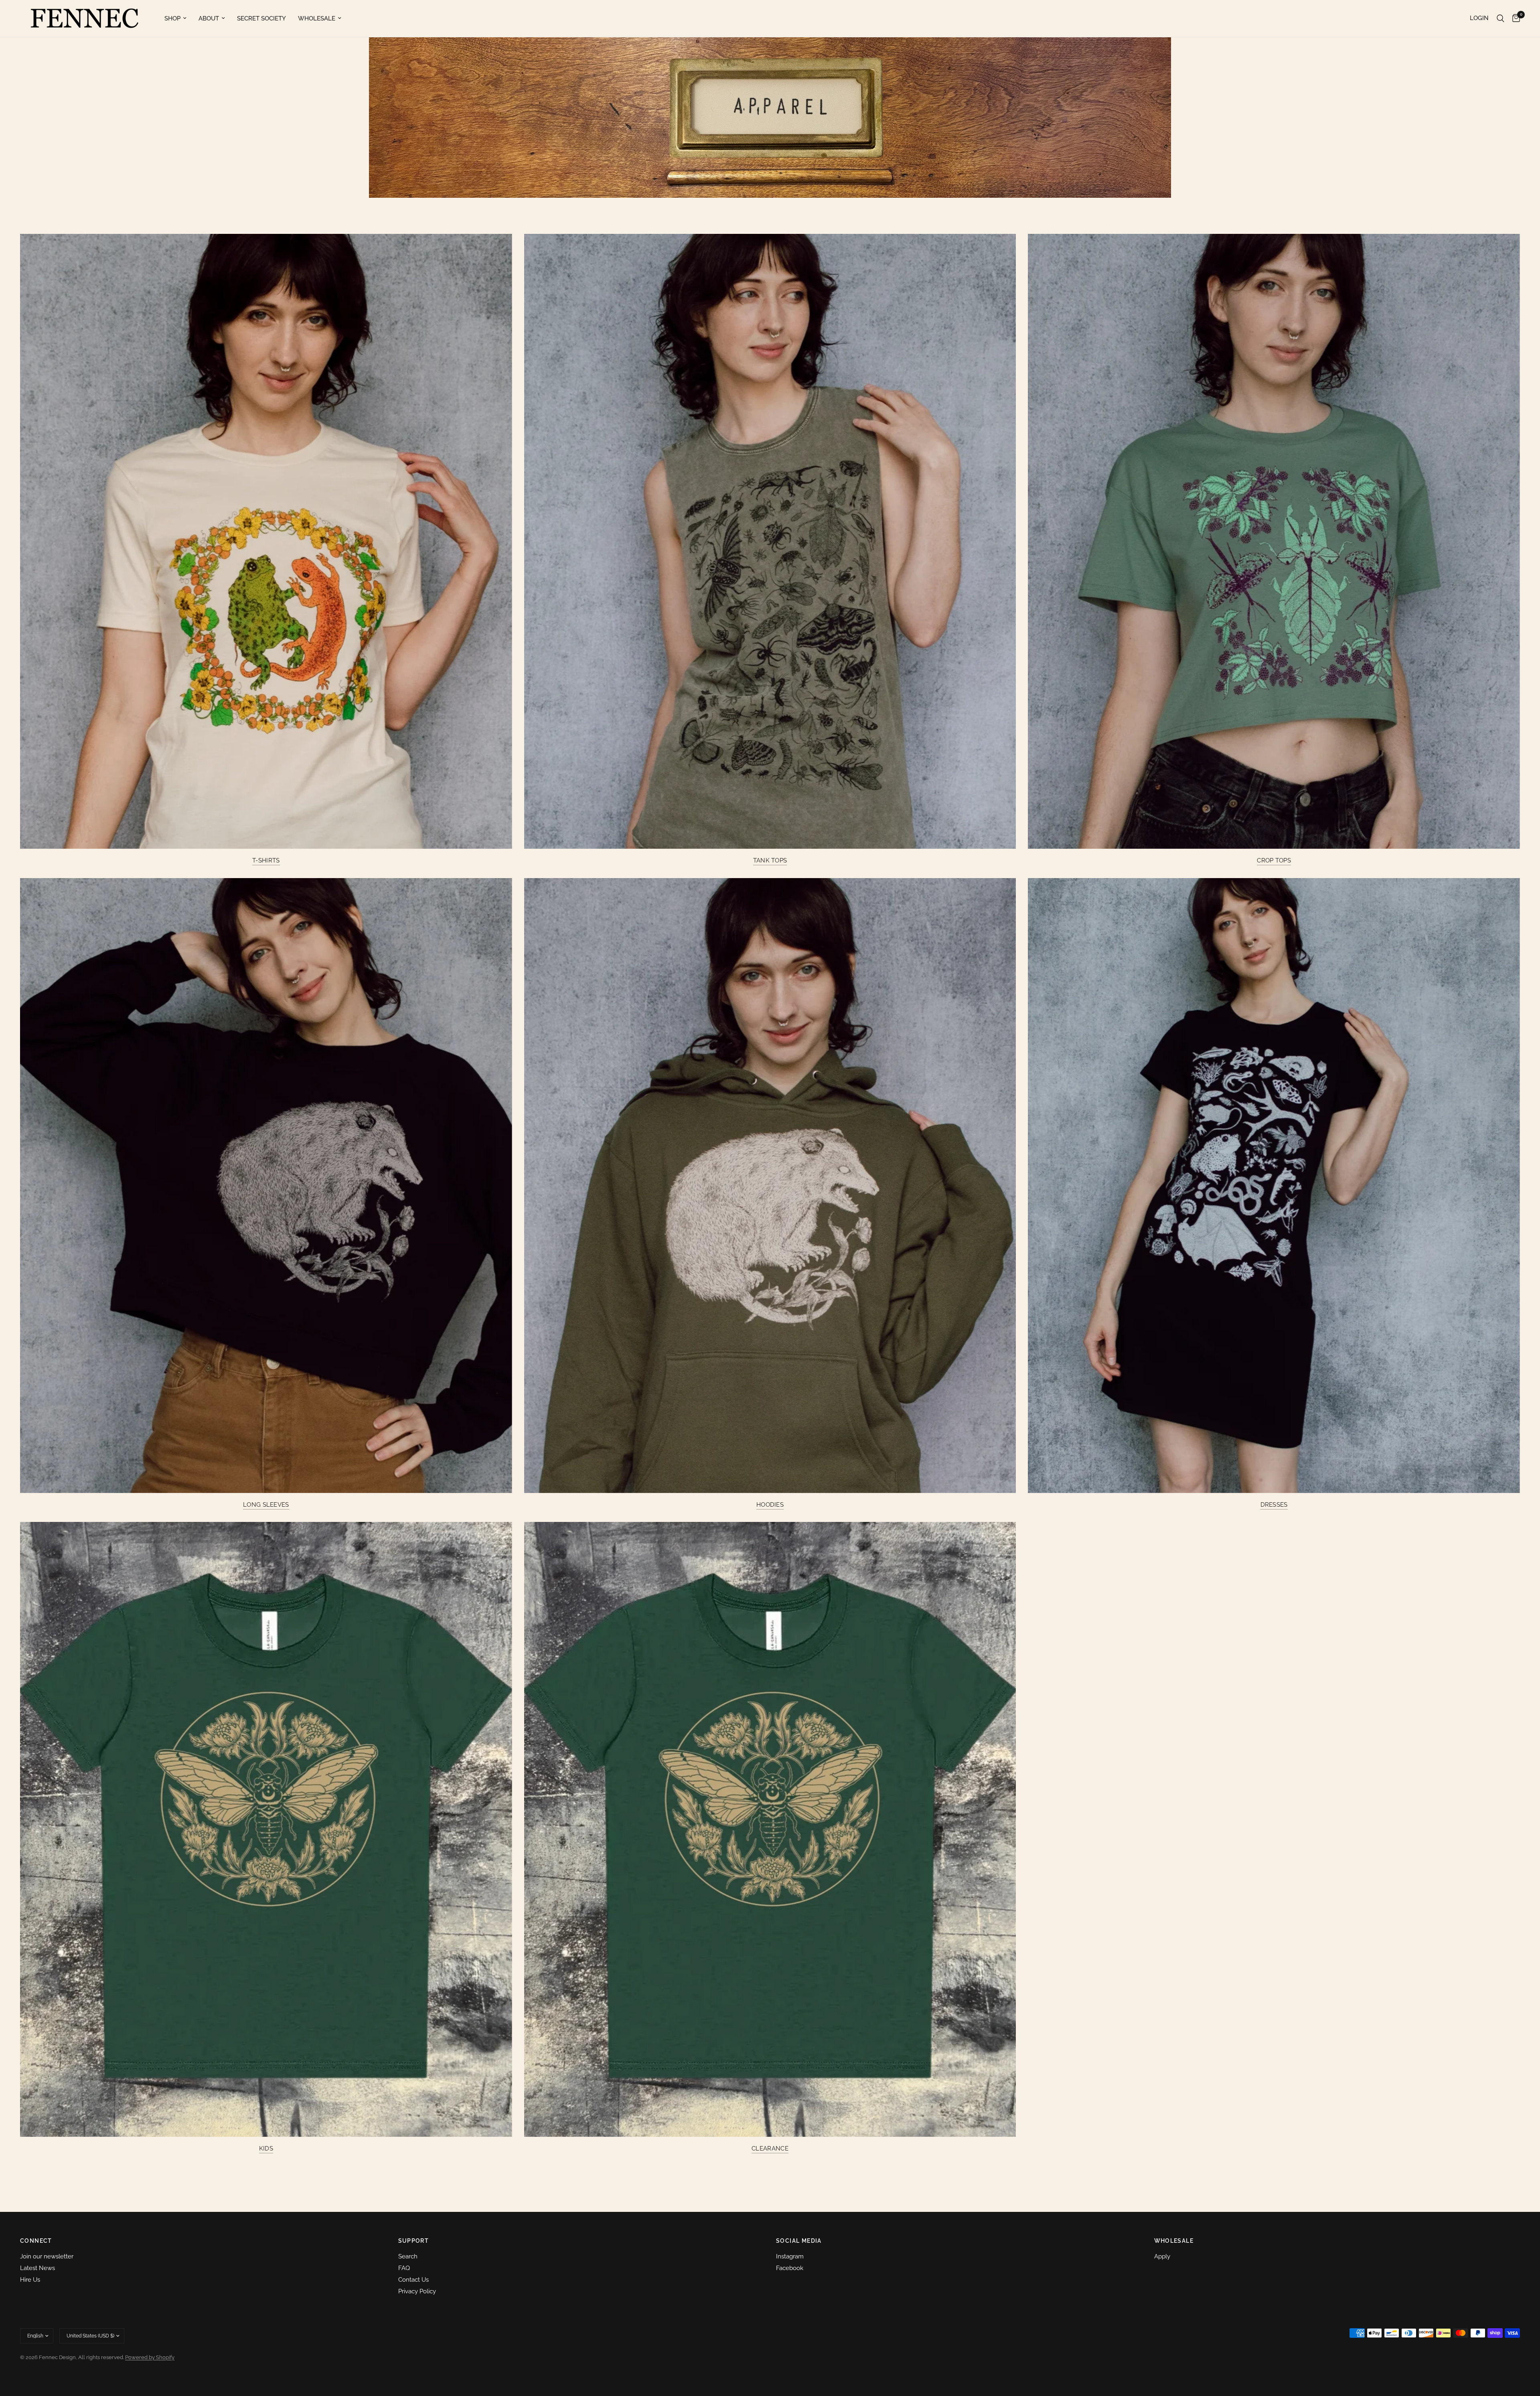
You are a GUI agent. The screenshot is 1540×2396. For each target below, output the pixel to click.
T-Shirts (266, 861)
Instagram (790, 2256)
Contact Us (413, 2280)
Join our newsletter (47, 2256)
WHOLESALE (1174, 2241)
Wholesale (317, 18)
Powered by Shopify (150, 2357)
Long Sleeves (266, 1505)
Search (408, 2256)
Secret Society (261, 18)
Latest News (37, 2268)
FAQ (404, 2268)
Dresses (1274, 1505)
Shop (172, 18)
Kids (266, 2149)
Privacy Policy (417, 2291)
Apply (1162, 2256)
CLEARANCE (770, 2149)
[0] (1514, 18)
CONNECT (36, 2241)
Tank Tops (770, 861)
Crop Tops (1274, 861)
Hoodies (770, 1505)
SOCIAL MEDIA (799, 2241)
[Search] (1500, 18)
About (209, 18)
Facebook (790, 2268)
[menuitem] (175, 18)
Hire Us (30, 2280)
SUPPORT (414, 2241)
